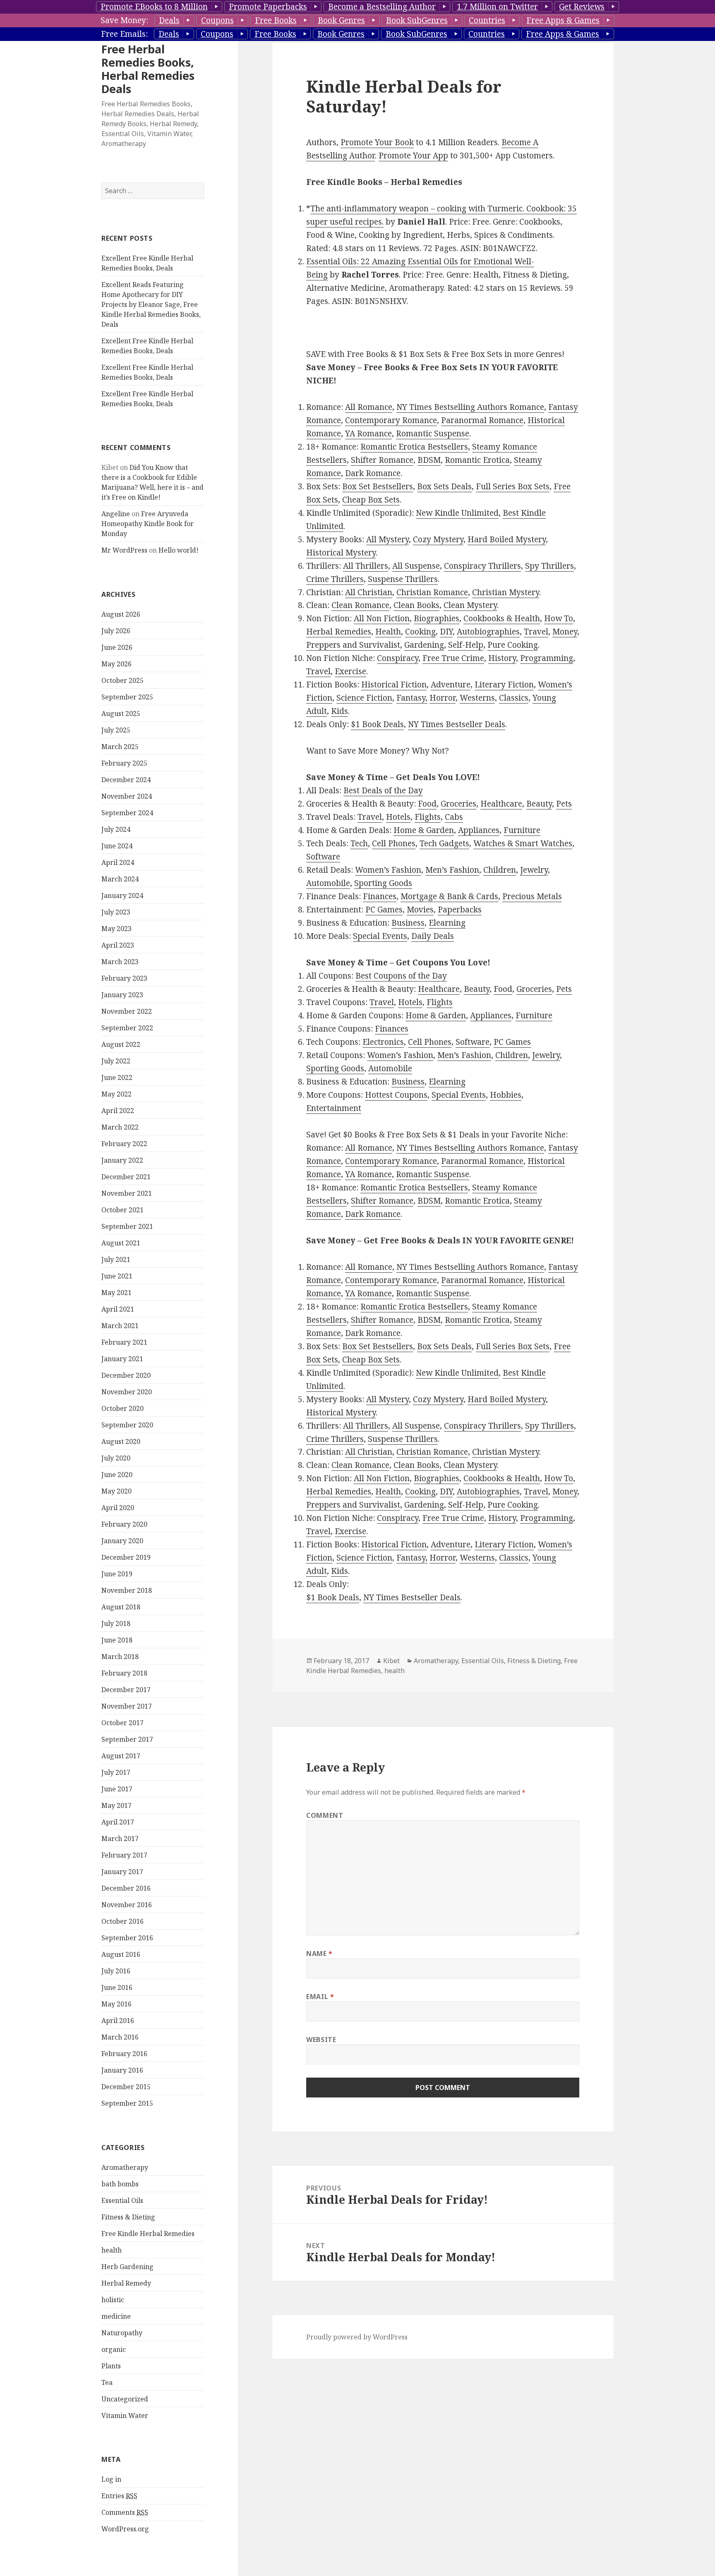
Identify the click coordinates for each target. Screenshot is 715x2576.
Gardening (424, 645)
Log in (111, 2479)
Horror (443, 698)
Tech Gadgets (444, 843)
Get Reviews (582, 7)
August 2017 (121, 1756)
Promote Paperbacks (268, 7)
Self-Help (466, 645)
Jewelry (534, 870)
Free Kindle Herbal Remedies (148, 2234)
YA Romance (368, 433)
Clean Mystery (470, 605)
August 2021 (121, 1243)
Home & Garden (424, 830)
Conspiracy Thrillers (482, 566)
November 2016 (127, 1905)
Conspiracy (398, 658)
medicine (116, 2316)
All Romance (369, 407)
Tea (107, 2382)
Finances (380, 896)
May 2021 (116, 1293)
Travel (536, 632)
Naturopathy (122, 2333)
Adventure (451, 685)
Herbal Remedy (126, 2283)
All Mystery (387, 539)
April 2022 (118, 1111)
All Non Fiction (382, 618)
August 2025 (121, 713)
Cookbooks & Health (502, 618)
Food (427, 804)
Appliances (479, 830)
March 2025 (120, 747)
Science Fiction (364, 698)
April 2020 (118, 1508)
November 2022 (127, 1011)
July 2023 (116, 912)
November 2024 (127, 796)
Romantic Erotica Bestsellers (414, 447)
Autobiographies (488, 632)
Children (500, 870)
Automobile (328, 883)
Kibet (391, 1661)
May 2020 (116, 1491)
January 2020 (122, 1541)
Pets (564, 804)
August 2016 (121, 1954)
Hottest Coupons (396, 1095)
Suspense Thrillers (403, 579)
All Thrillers (366, 566)
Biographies (437, 618)
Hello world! (179, 550)
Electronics (383, 1042)
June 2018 (117, 1640)
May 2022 (116, 1094)
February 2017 (124, 1855)
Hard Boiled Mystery (507, 539)
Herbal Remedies (339, 632)
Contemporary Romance (391, 420)
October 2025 (122, 680)
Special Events (380, 936)
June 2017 (117, 1789)
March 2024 (120, 879)
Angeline (116, 514)
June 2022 (117, 1077)
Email (320, 1997)
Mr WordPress (124, 550)
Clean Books (416, 605)
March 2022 (120, 1127)
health (112, 2250)
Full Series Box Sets (513, 486)
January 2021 (122, 1359)
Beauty (539, 804)
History (502, 658)
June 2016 (117, 1987)
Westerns (477, 698)
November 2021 (127, 1193)
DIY (446, 632)
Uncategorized (125, 2399)
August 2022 (121, 1044)
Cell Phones (394, 843)
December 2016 (126, 1888)
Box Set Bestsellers (378, 486)
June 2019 (117, 1574)
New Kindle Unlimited (457, 513)
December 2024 (126, 780)
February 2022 (124, 1144)
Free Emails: (124, 34)
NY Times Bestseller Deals (457, 724)
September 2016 (127, 1938)
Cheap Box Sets (371, 500)
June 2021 (117, 1276)
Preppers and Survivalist (353, 645)
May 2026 (116, 664)
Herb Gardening (127, 2267)
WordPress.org (125, 2529)
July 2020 (116, 1458)
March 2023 (120, 962)
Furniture (522, 830)
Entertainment (334, 1108)
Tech (359, 843)
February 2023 (124, 978)
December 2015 (126, 2087)
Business (408, 923)
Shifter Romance (382, 460)
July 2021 (116, 1259)
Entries (119, 2496)
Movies (420, 910)
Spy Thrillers (549, 566)
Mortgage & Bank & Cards (449, 896)
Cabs (454, 817)
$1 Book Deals (377, 724)
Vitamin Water (125, 2416)
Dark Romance (373, 473)
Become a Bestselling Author (382, 7)
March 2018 (120, 1657)
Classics (514, 698)
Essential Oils (122, 2200)
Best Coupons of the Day (401, 976)
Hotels (398, 817)
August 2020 (121, 1441)
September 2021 (127, 1226)
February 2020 (124, 1524)
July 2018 (116, 1623)
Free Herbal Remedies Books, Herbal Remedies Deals (148, 69)
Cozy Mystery (438, 539)
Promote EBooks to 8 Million (154, 7)
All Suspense (416, 566)
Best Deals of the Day (383, 790)
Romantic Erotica (477, 460)
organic (114, 2349)
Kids (340, 711)
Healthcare (501, 804)
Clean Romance (360, 605)
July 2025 (116, 730)
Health (388, 632)
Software (323, 857)
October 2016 (122, 1921)
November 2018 (127, 1590)
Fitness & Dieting (128, 2217)
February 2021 (124, 1342)
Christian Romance (432, 592)
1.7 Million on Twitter (497, 7)
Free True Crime (453, 658)
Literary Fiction (504, 685)
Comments (125, 2512)
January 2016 (122, 2070)
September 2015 (127, 2103)
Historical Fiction (394, 685)
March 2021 (120, 1326)
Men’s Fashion (452, 870)
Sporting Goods (383, 883)
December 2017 (126, 1690)
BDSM (429, 460)
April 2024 (118, 862)
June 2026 (117, 647)
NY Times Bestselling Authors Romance (470, 407)
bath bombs (120, 2184)
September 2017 (127, 1739)
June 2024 (117, 846)
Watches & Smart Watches (523, 843)
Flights (428, 817)
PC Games (384, 910)
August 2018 (121, 1607)
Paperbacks (460, 910)
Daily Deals (433, 936)
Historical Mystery (341, 553)
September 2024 (127, 813)
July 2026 (116, 631)
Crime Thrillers (335, 579)
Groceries (458, 804)
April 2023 (118, 945)
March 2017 (120, 1839)
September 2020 (127, 1425)
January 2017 (122, 1872)
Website (321, 2040)
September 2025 (127, 697)
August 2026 (121, 614)
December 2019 (126, 1557)
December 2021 (126, 1177)
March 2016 (120, 2037)
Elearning (447, 923)
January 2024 (122, 895)
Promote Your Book (377, 142)
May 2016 (116, 2004)
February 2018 (124, 1673)
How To (559, 618)
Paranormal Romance (482, 420)
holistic (113, 2300)
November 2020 (127, 1392)
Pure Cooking (513, 645)
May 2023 (116, 929)
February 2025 (124, 763)
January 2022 (122, 1160)
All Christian (369, 592)
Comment (325, 1815)
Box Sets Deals (444, 486)
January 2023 (122, 995)
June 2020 (117, 1475)
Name (319, 1954)
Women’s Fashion (388, 870)
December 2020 (126, 1375)
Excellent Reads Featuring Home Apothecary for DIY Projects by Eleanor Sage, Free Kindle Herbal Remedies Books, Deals (151, 304)
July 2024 (116, 829)
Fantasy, (412, 698)
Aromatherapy (125, 2167)
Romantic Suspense (433, 433)
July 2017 (116, 1772)
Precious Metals (532, 896)
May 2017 (116, 1805)
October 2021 (122, 1210)
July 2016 (116, 1971)
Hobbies (506, 1095)
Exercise (350, 671)
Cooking (420, 632)
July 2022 (116, 1061)
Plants (111, 2366)
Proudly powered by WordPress (357, 2337)
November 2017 (127, 1706)
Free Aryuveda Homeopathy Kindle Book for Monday (148, 524)
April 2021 (118, 1309)
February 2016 (124, 2054)
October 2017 (122, 1723)
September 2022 (127, 1028)
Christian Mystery (506, 592)
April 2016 (118, 2021)
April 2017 (118, 1822)
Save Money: (124, 20)
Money (565, 632)
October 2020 (122, 1408)
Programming (547, 658)
